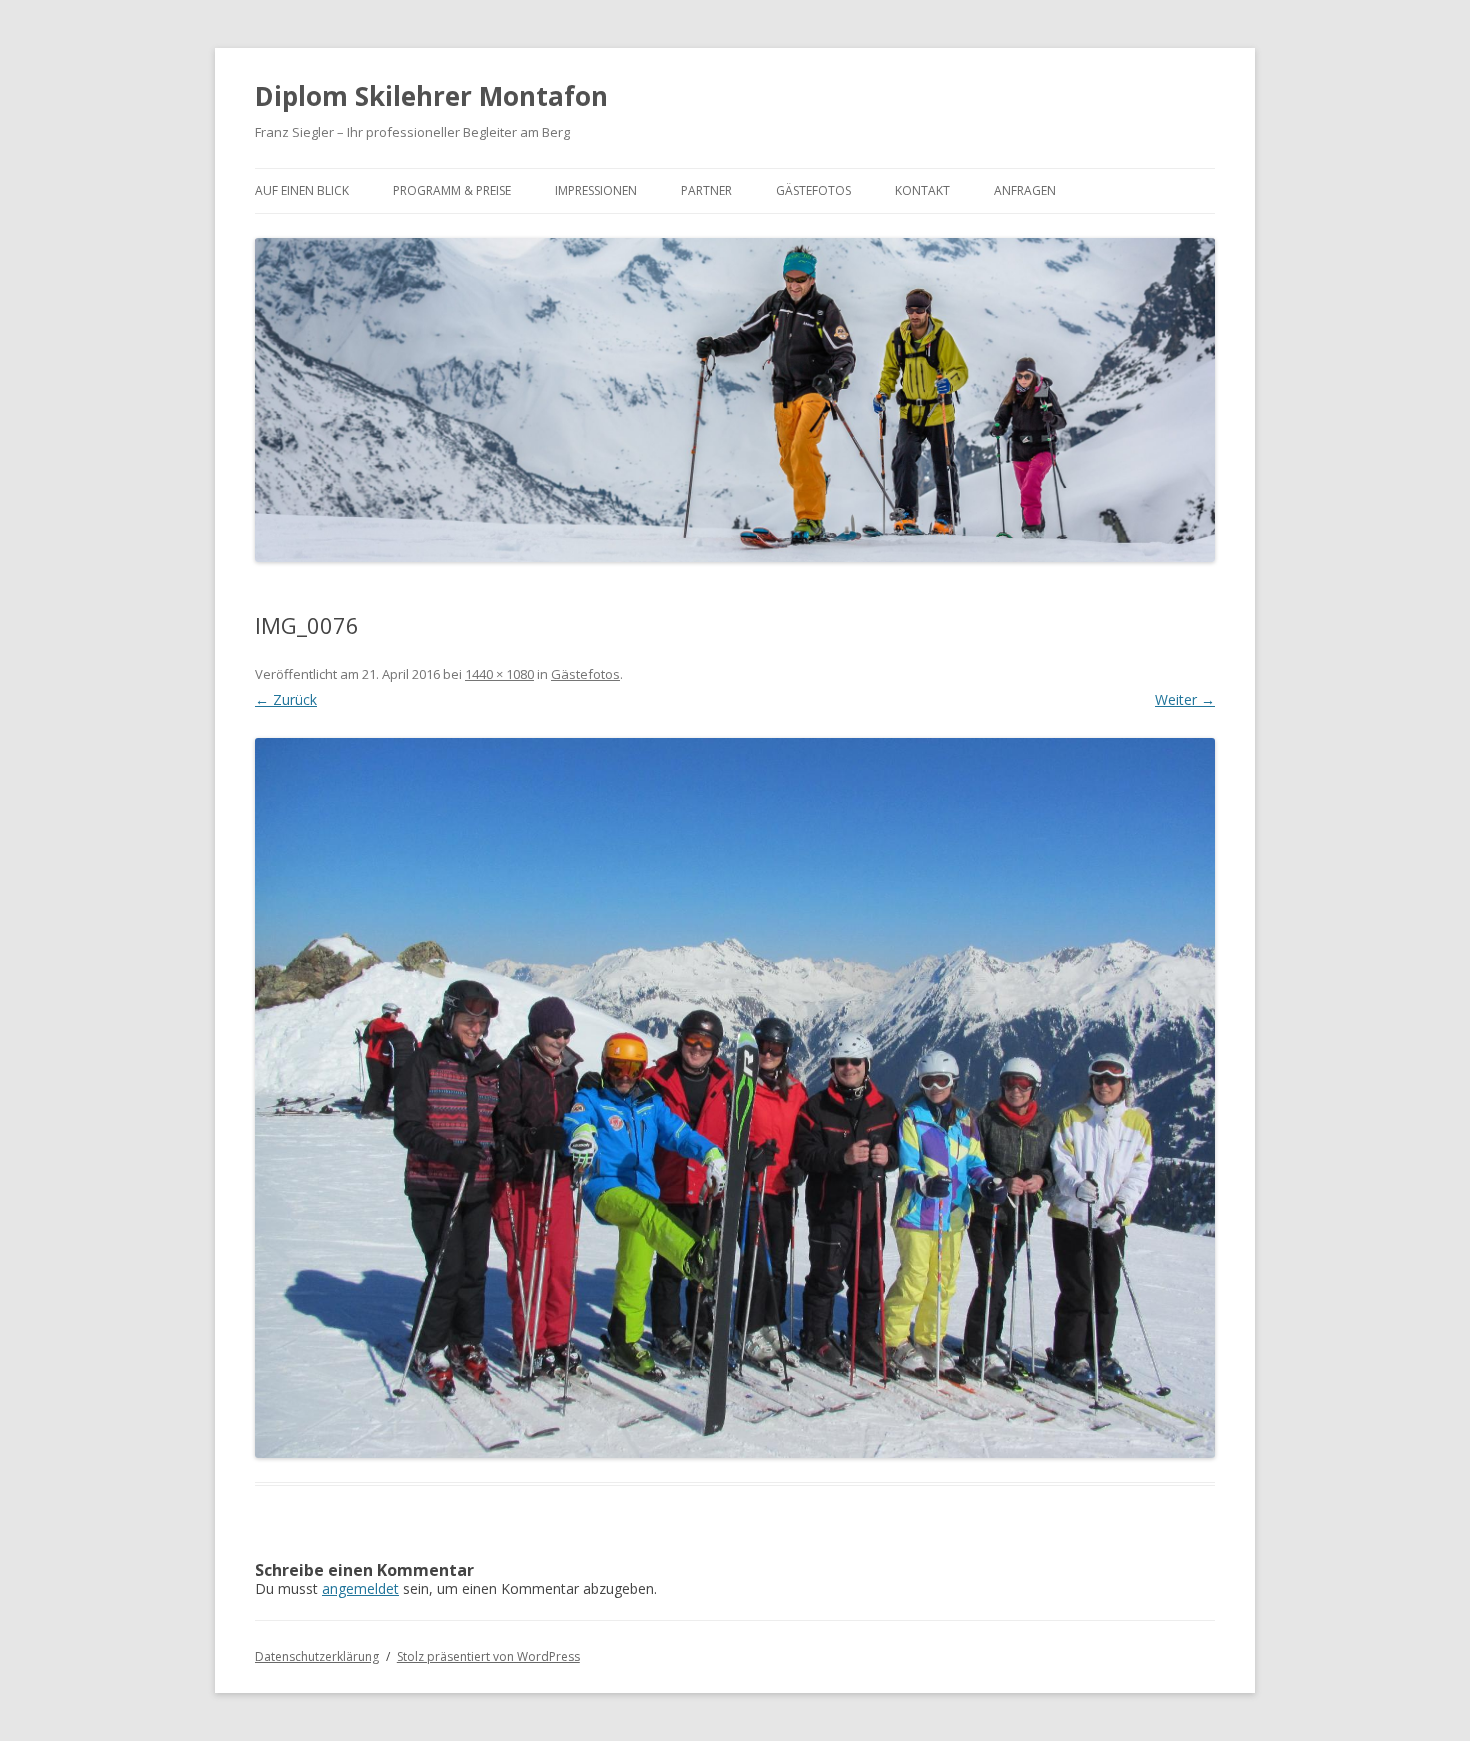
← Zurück (286, 699)
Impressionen (596, 190)
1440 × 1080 (499, 674)
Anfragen (1025, 190)
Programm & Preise (452, 190)
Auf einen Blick (302, 190)
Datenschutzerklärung (317, 1656)
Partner (706, 190)
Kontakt (922, 190)
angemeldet (360, 1588)
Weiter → (1185, 699)
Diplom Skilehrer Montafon (431, 96)
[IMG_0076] (735, 1098)
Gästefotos (813, 190)
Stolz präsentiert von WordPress (488, 1656)
